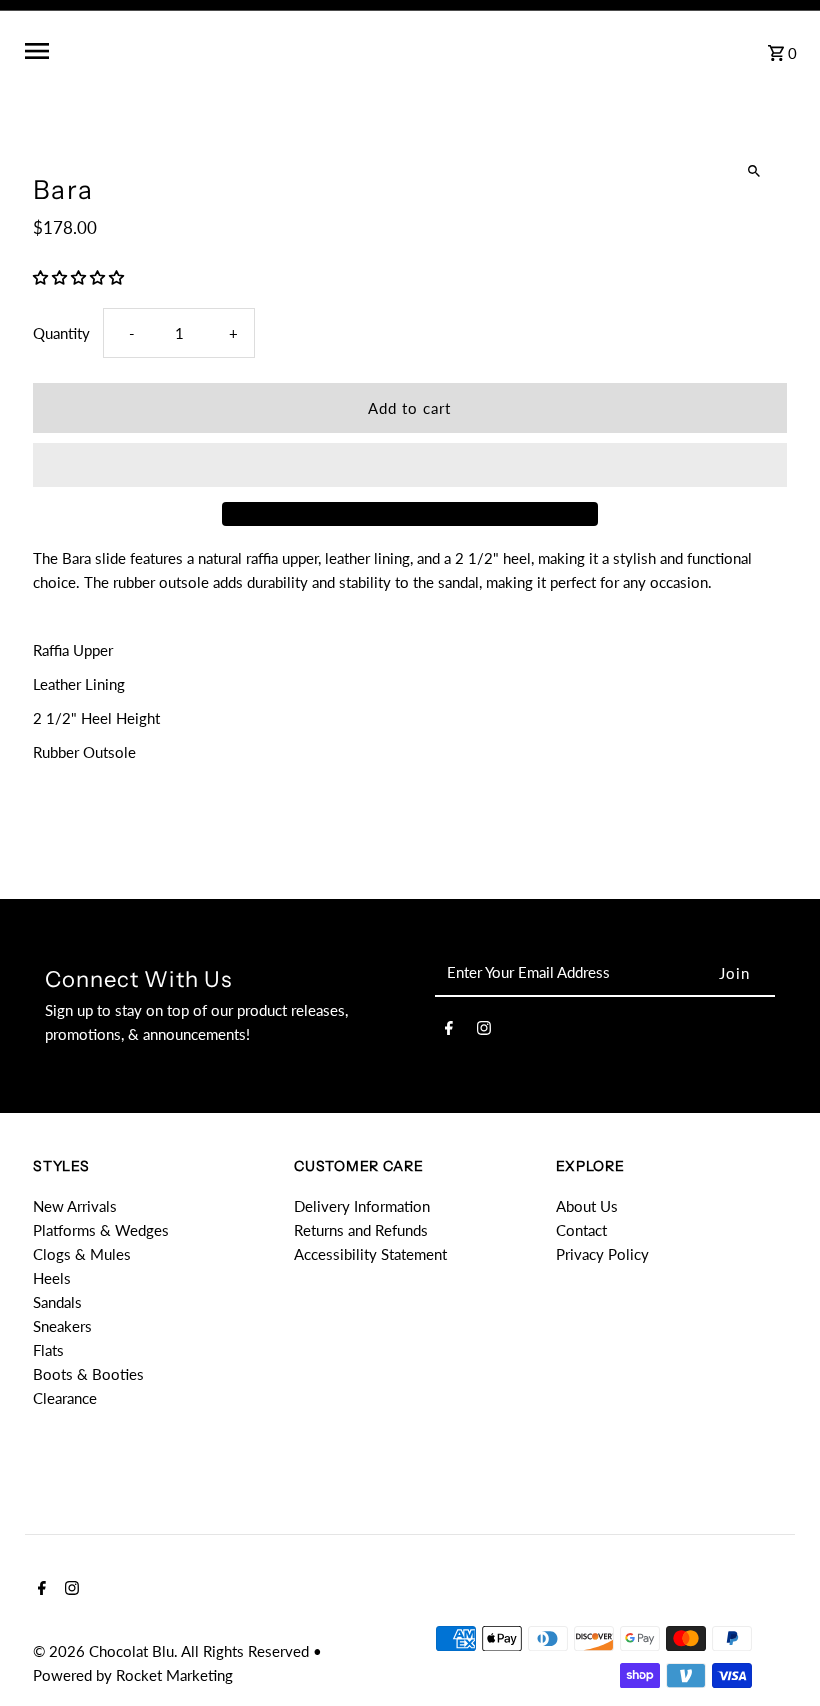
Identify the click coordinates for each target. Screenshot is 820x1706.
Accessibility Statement (370, 1254)
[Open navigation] (188, 51)
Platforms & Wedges (101, 1230)
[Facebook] (449, 1031)
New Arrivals (75, 1206)
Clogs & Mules (82, 1254)
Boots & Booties (88, 1374)
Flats (48, 1350)
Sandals (57, 1302)
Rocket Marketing (174, 1675)
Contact (581, 1230)
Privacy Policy (602, 1254)
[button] (80, 277)
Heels (52, 1278)
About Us (587, 1206)
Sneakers (62, 1326)
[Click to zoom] (754, 171)
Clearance (65, 1398)
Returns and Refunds (361, 1230)
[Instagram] (484, 1031)
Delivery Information (362, 1206)
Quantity (61, 333)
